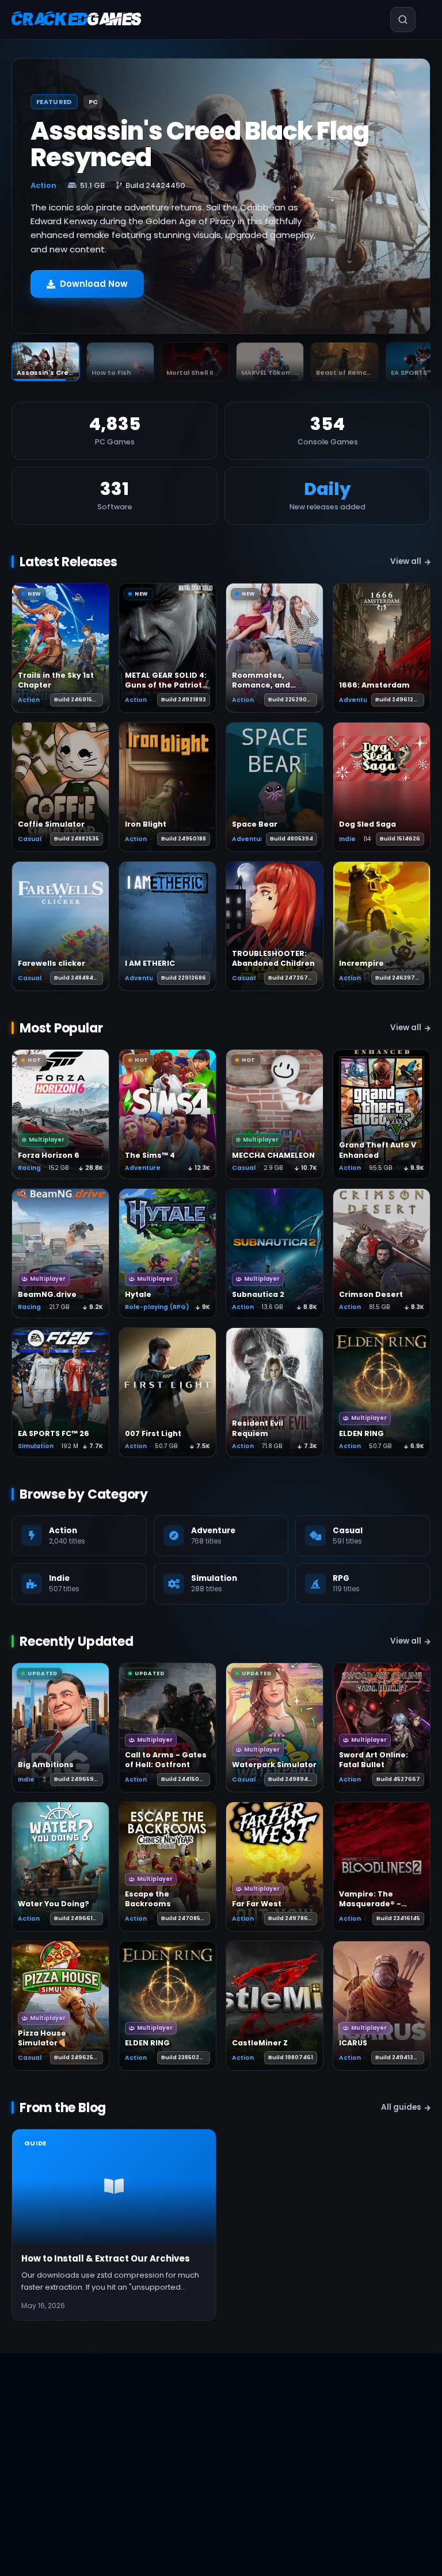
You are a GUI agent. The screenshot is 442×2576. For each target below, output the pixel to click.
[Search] (389, 20)
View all (406, 561)
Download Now (94, 284)
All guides (401, 2107)
